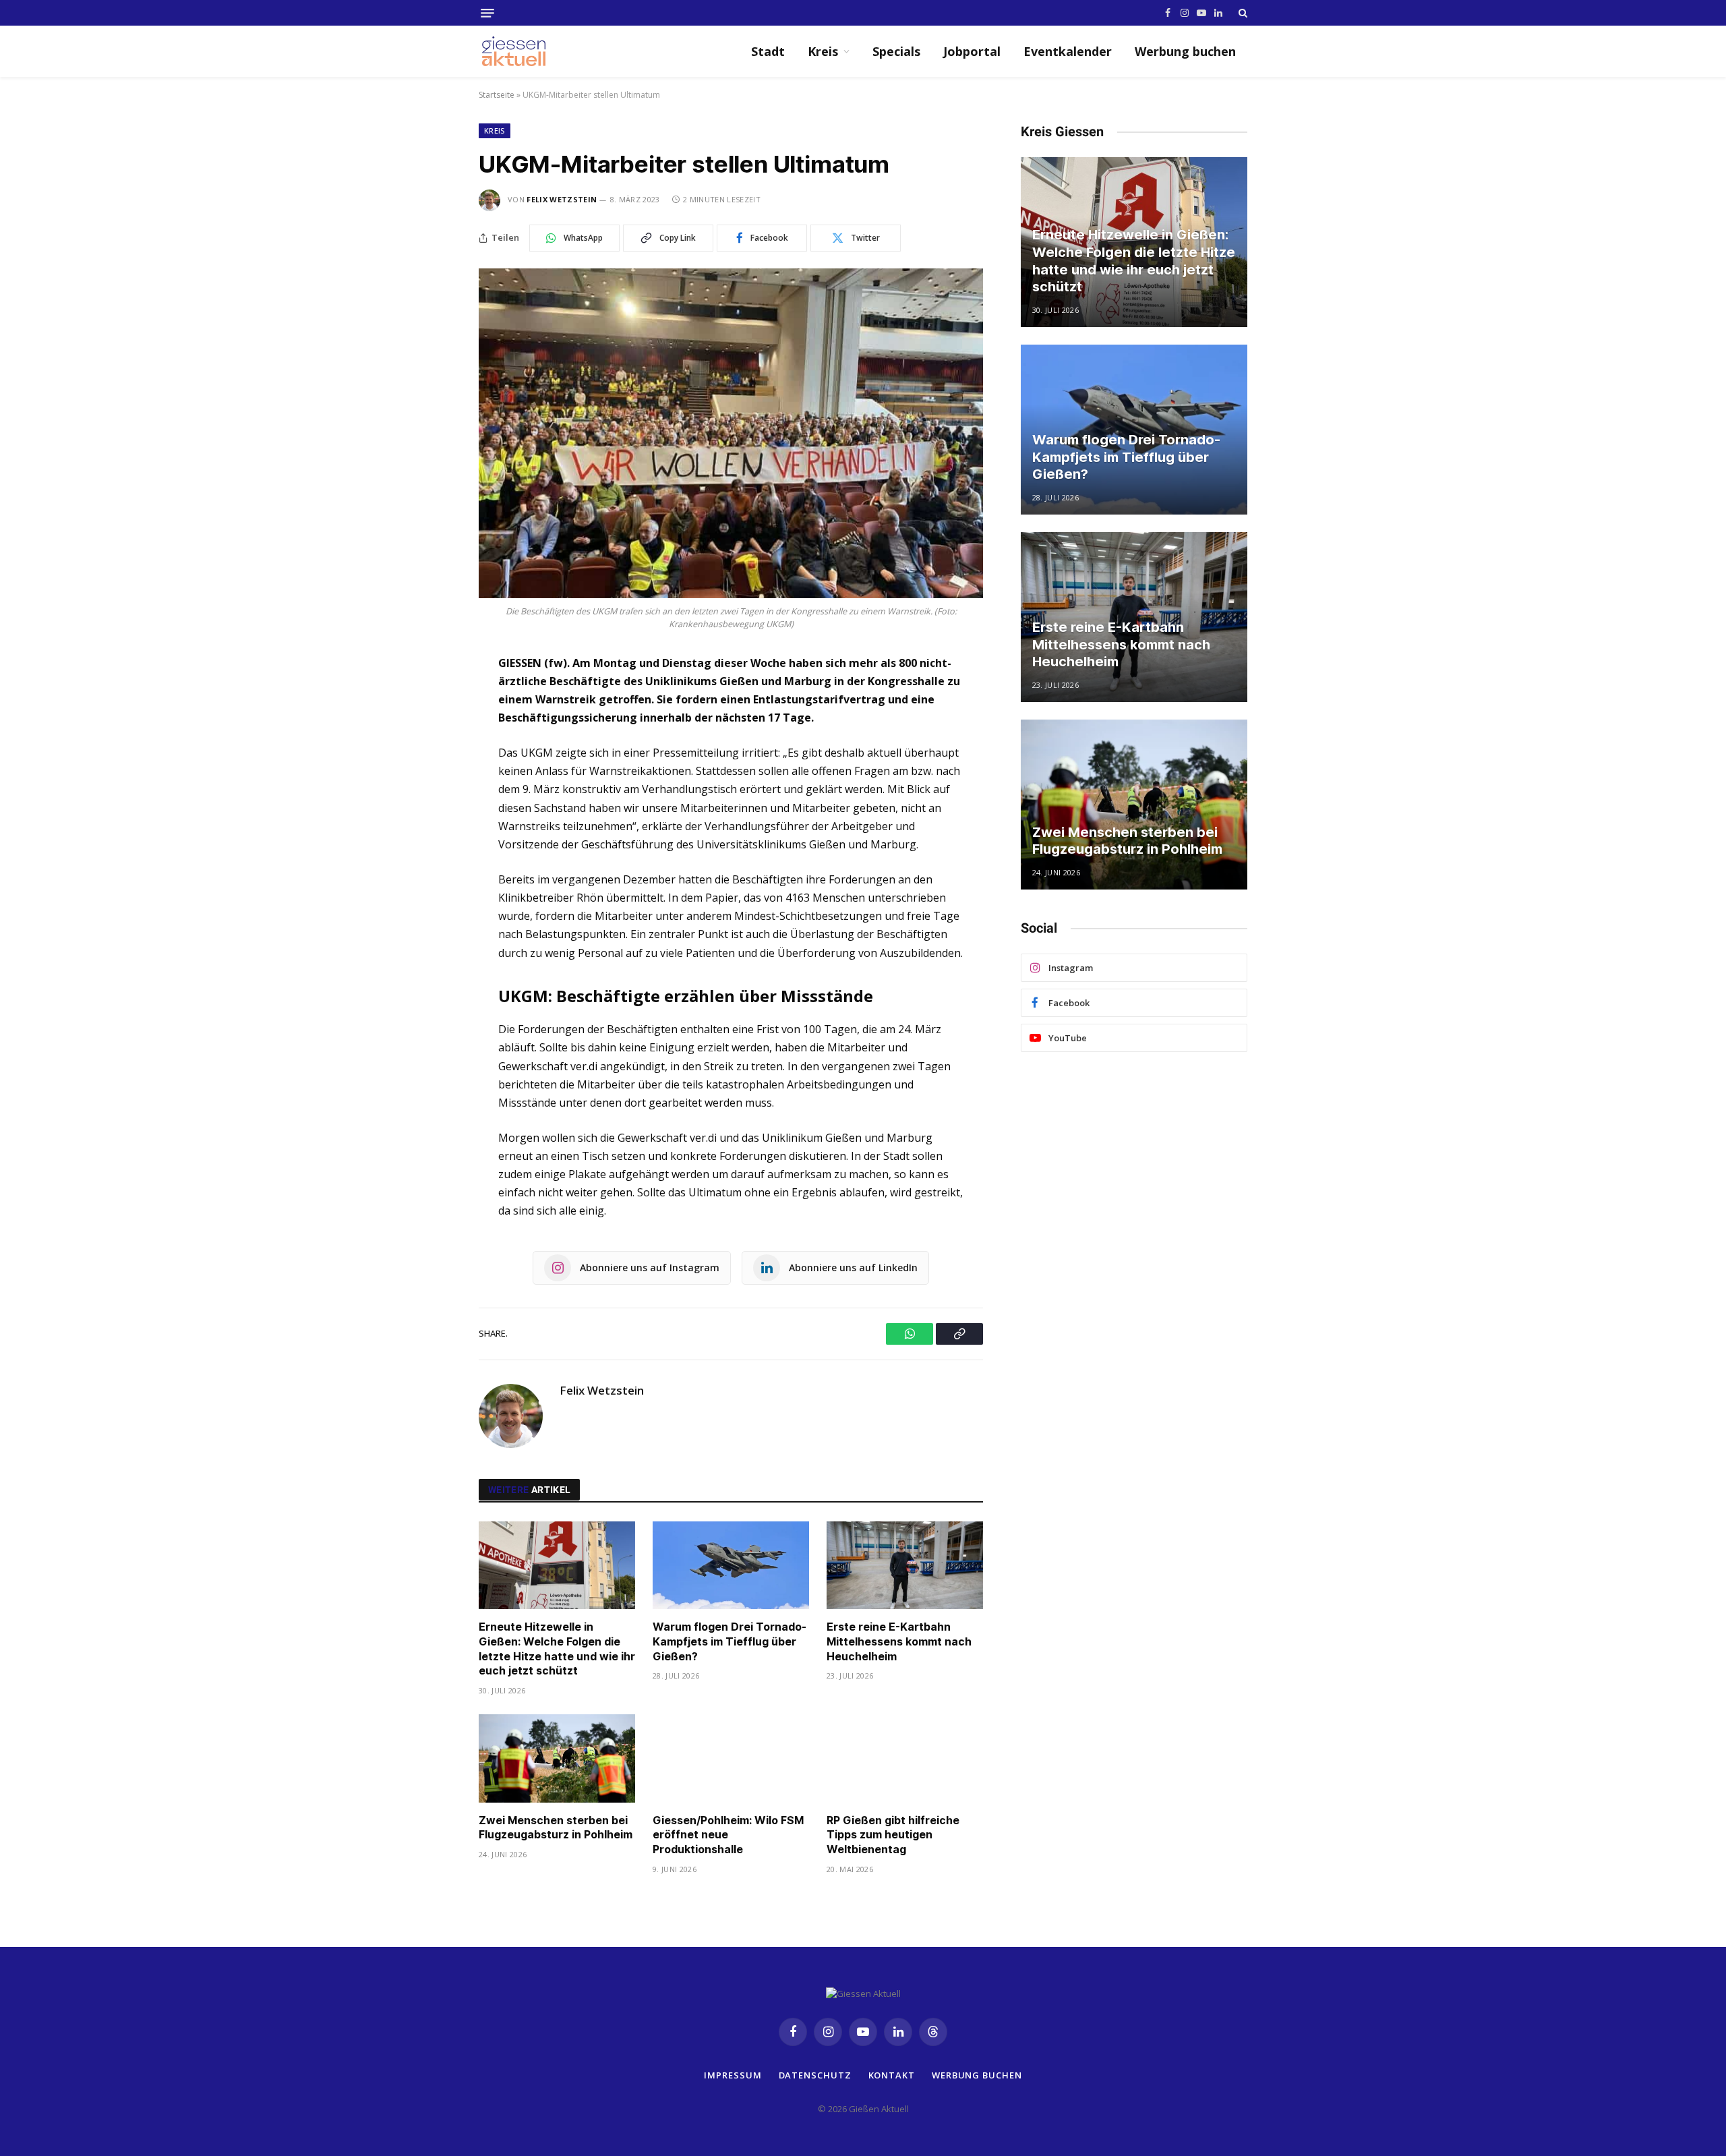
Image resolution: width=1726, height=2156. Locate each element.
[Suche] (1242, 13)
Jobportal (972, 51)
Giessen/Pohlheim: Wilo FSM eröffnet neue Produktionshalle (728, 1835)
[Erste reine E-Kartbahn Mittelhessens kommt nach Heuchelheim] (905, 1566)
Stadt (768, 51)
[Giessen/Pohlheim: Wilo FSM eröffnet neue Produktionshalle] (731, 1758)
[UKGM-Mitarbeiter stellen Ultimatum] (731, 433)
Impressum (733, 2074)
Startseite (497, 95)
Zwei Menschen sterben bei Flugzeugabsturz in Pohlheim (556, 1828)
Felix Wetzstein (562, 199)
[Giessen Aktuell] (520, 51)
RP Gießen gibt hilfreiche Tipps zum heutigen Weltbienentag (893, 1835)
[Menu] (487, 13)
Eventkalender (1068, 51)
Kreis (823, 51)
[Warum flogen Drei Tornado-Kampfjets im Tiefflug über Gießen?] (731, 1566)
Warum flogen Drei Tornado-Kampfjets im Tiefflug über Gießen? (730, 1641)
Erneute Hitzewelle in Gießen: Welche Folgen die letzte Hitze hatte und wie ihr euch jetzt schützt (557, 1649)
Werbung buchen (1185, 51)
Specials (896, 51)
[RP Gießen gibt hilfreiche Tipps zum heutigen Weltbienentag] (905, 1758)
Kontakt (892, 2074)
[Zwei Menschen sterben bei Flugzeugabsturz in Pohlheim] (557, 1758)
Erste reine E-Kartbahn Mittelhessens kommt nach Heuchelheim (899, 1641)
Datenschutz (815, 2074)
